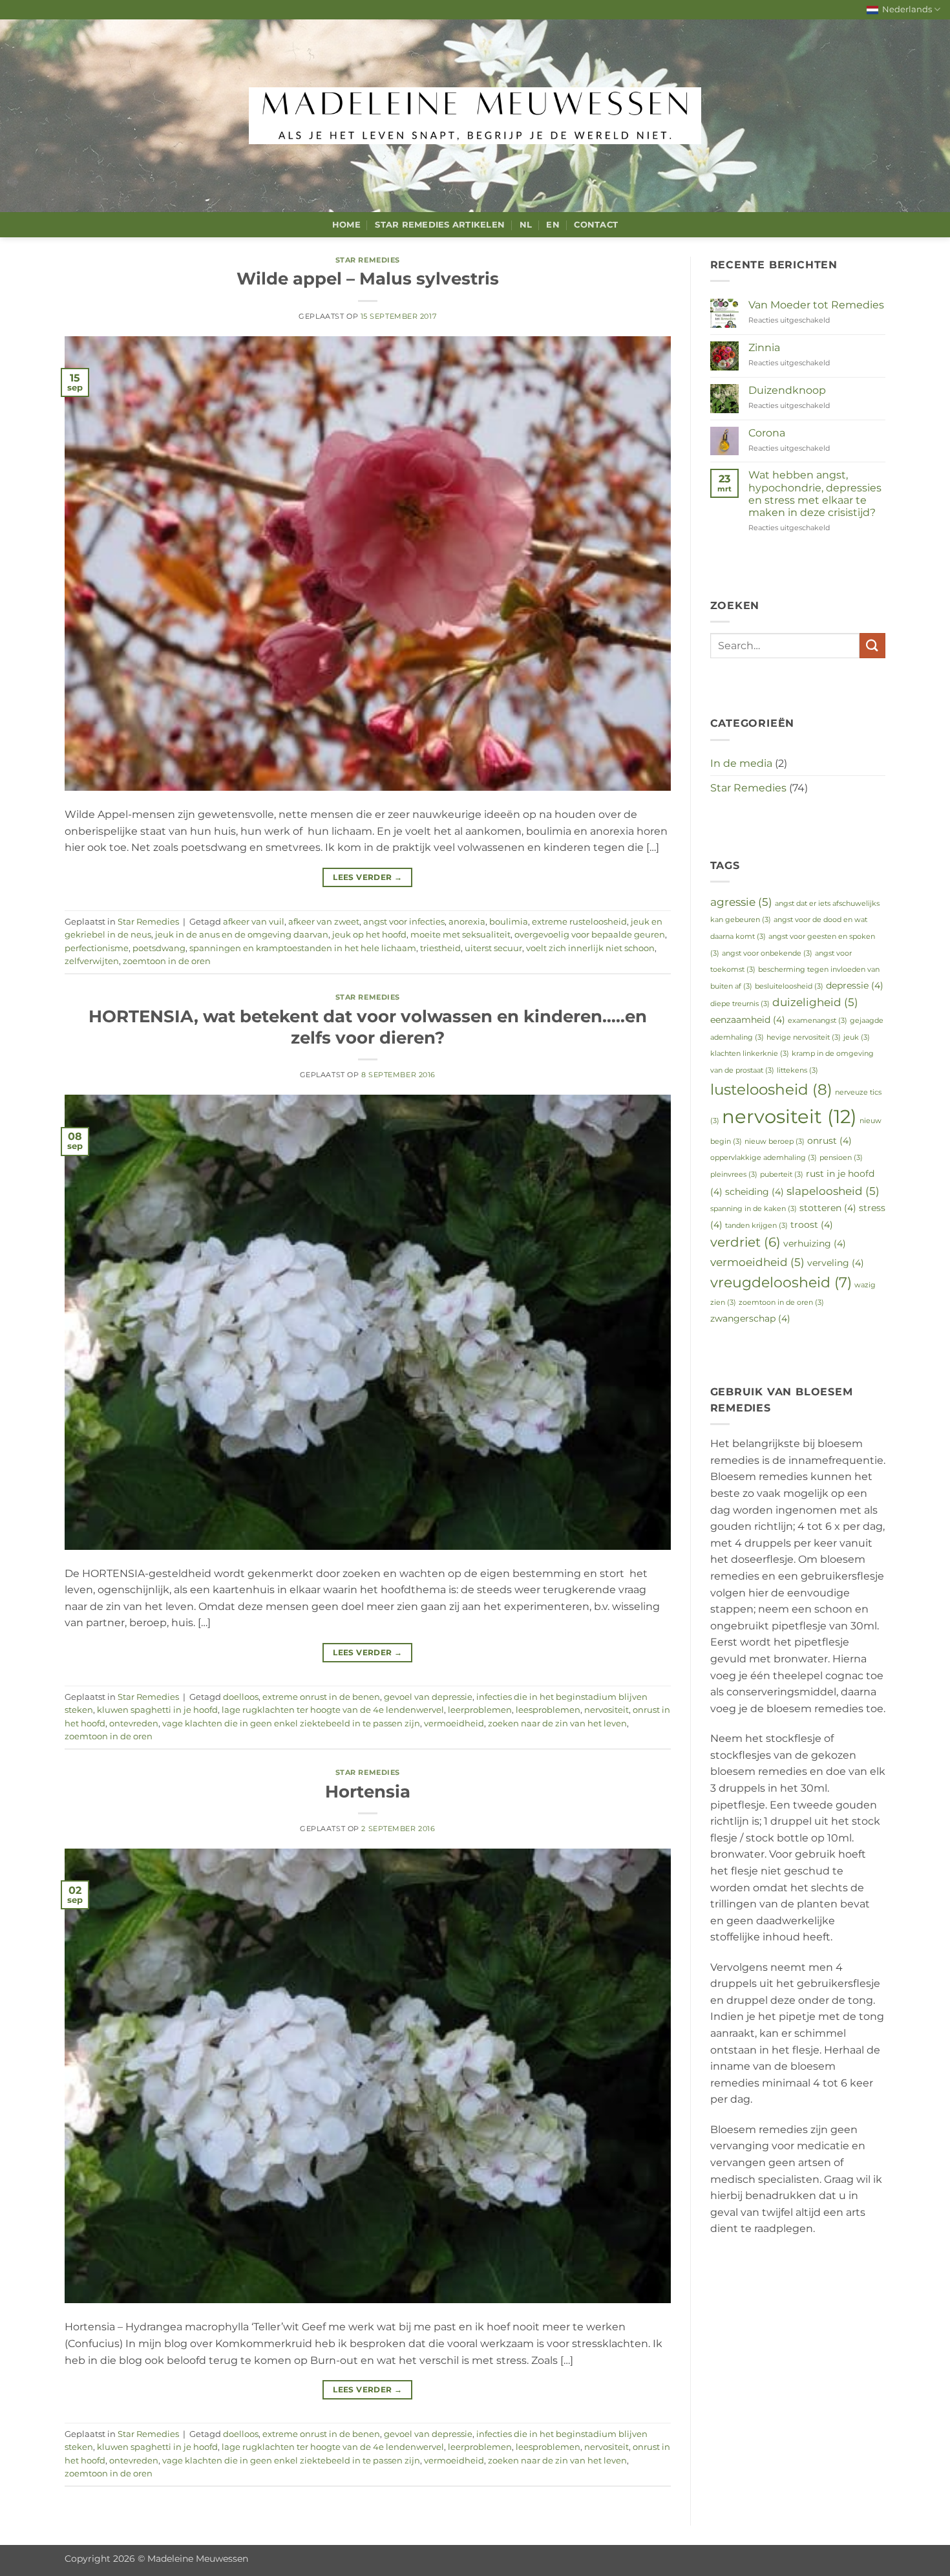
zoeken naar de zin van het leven (557, 1723)
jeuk (857, 1037)
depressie (855, 985)
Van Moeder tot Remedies (816, 305)
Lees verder (367, 877)
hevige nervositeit (804, 1037)
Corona (767, 433)
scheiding (755, 1192)
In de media (741, 763)
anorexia (467, 922)
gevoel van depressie (428, 1697)
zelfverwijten (92, 961)
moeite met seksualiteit (460, 935)
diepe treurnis (740, 1004)
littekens (797, 1070)
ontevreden (134, 1723)
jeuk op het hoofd (369, 935)
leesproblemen (548, 1710)
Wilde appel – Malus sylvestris (368, 278)
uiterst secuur (493, 948)
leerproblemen (480, 1710)
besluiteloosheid (789, 986)
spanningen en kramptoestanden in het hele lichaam (303, 948)
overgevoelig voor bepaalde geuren (590, 935)
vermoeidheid (454, 1723)
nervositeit (607, 1710)
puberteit (782, 1175)
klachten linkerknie (750, 1054)
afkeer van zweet (324, 922)
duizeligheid (815, 1002)
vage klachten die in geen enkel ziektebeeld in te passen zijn (291, 1723)
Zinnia (764, 348)
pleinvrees (734, 1175)
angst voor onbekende (767, 953)
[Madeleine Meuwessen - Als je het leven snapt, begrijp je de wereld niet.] (475, 116)
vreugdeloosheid (781, 1282)
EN (553, 225)
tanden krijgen (756, 1226)
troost (812, 1225)
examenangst (818, 1021)
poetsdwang (159, 948)
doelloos (241, 1697)
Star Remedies (368, 260)
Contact (596, 225)
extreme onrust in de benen (321, 1697)
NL (526, 225)
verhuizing (815, 1243)
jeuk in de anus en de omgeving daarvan (242, 935)
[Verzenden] (872, 646)
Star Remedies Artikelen (440, 225)
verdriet (745, 1242)
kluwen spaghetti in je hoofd (157, 1710)
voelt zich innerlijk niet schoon (590, 948)
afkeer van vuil (254, 922)
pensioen (841, 1158)
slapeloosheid (833, 1191)
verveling (836, 1263)
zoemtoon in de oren (167, 961)
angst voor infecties (404, 922)
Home (346, 225)
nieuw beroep (775, 1142)
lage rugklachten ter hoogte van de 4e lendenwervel (333, 1710)
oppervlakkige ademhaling (764, 1158)
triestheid (440, 948)
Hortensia (368, 1791)
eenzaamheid (748, 1020)
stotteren (828, 1208)
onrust (829, 1141)
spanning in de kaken (754, 1209)
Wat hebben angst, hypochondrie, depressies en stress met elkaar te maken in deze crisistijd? (815, 494)
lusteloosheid (771, 1089)
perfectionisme (97, 948)
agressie (741, 902)
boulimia (509, 922)
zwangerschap (750, 1318)
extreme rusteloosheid (579, 922)
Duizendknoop (787, 390)
